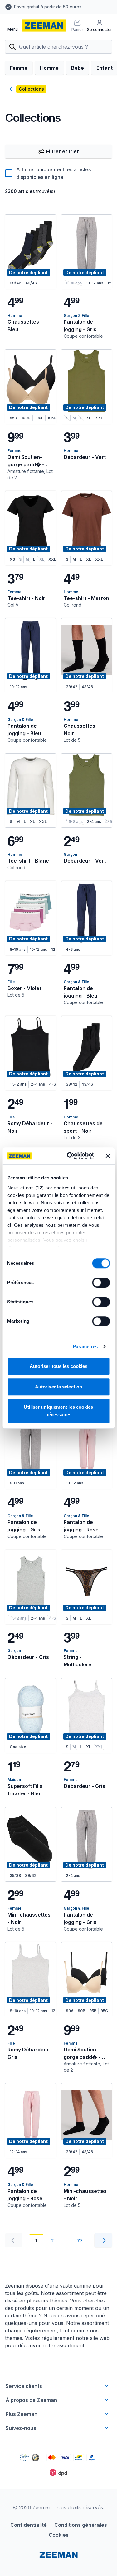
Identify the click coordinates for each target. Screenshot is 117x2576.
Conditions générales (81, 2525)
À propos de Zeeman (31, 2400)
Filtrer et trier (63, 151)
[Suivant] (103, 2240)
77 (80, 2241)
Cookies (59, 2535)
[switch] (101, 1283)
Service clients (24, 2386)
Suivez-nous (21, 2428)
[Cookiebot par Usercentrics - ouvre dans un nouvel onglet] (70, 1156)
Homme (49, 68)
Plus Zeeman (22, 2414)
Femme (19, 68)
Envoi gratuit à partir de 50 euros (47, 7)
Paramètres (85, 1347)
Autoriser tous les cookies (59, 1366)
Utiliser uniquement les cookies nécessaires (58, 1411)
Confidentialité (29, 2525)
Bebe (78, 68)
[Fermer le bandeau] (108, 1156)
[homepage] (44, 26)
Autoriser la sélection (58, 1387)
